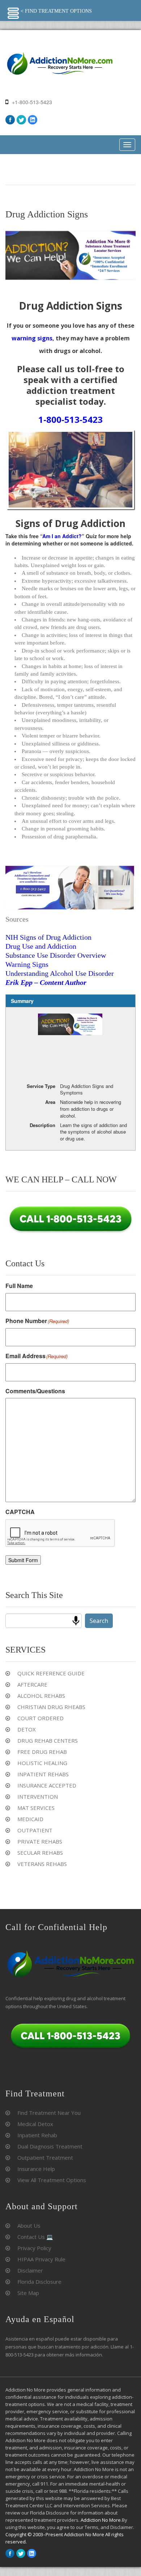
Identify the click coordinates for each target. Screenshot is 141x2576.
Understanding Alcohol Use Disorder (60, 973)
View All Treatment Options (52, 2180)
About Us (29, 2226)
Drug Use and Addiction (41, 946)
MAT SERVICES (36, 1808)
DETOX (27, 1729)
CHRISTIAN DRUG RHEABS (51, 1707)
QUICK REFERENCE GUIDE (51, 1673)
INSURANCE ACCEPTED (47, 1785)
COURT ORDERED (40, 1718)
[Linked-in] (32, 2553)
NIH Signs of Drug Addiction (48, 937)
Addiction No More (101, 2520)
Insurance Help (36, 2169)
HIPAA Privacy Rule (41, 2259)
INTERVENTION (38, 1797)
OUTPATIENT (35, 1830)
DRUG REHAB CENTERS (48, 1740)
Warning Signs (27, 964)
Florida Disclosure (39, 2282)
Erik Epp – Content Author (46, 982)
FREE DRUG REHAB (42, 1752)
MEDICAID (30, 1819)
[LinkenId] (33, 120)
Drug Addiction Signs (47, 214)
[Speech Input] (76, 1621)
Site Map (28, 2293)
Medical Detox (35, 2124)
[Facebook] (10, 120)
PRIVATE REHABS (40, 1841)
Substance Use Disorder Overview (56, 955)
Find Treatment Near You (49, 2113)
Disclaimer (30, 2270)
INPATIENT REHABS (43, 1774)
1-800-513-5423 (70, 419)
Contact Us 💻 (35, 2237)
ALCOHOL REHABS (41, 1696)
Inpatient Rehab (37, 2135)
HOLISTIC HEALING (42, 1763)
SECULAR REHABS (40, 1853)
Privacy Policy (34, 2248)
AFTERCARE (32, 1684)
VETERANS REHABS (42, 1864)
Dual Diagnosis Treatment (50, 2146)
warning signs (32, 338)
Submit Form (23, 1560)
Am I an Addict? (62, 536)
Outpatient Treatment (45, 2158)
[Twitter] (21, 120)
